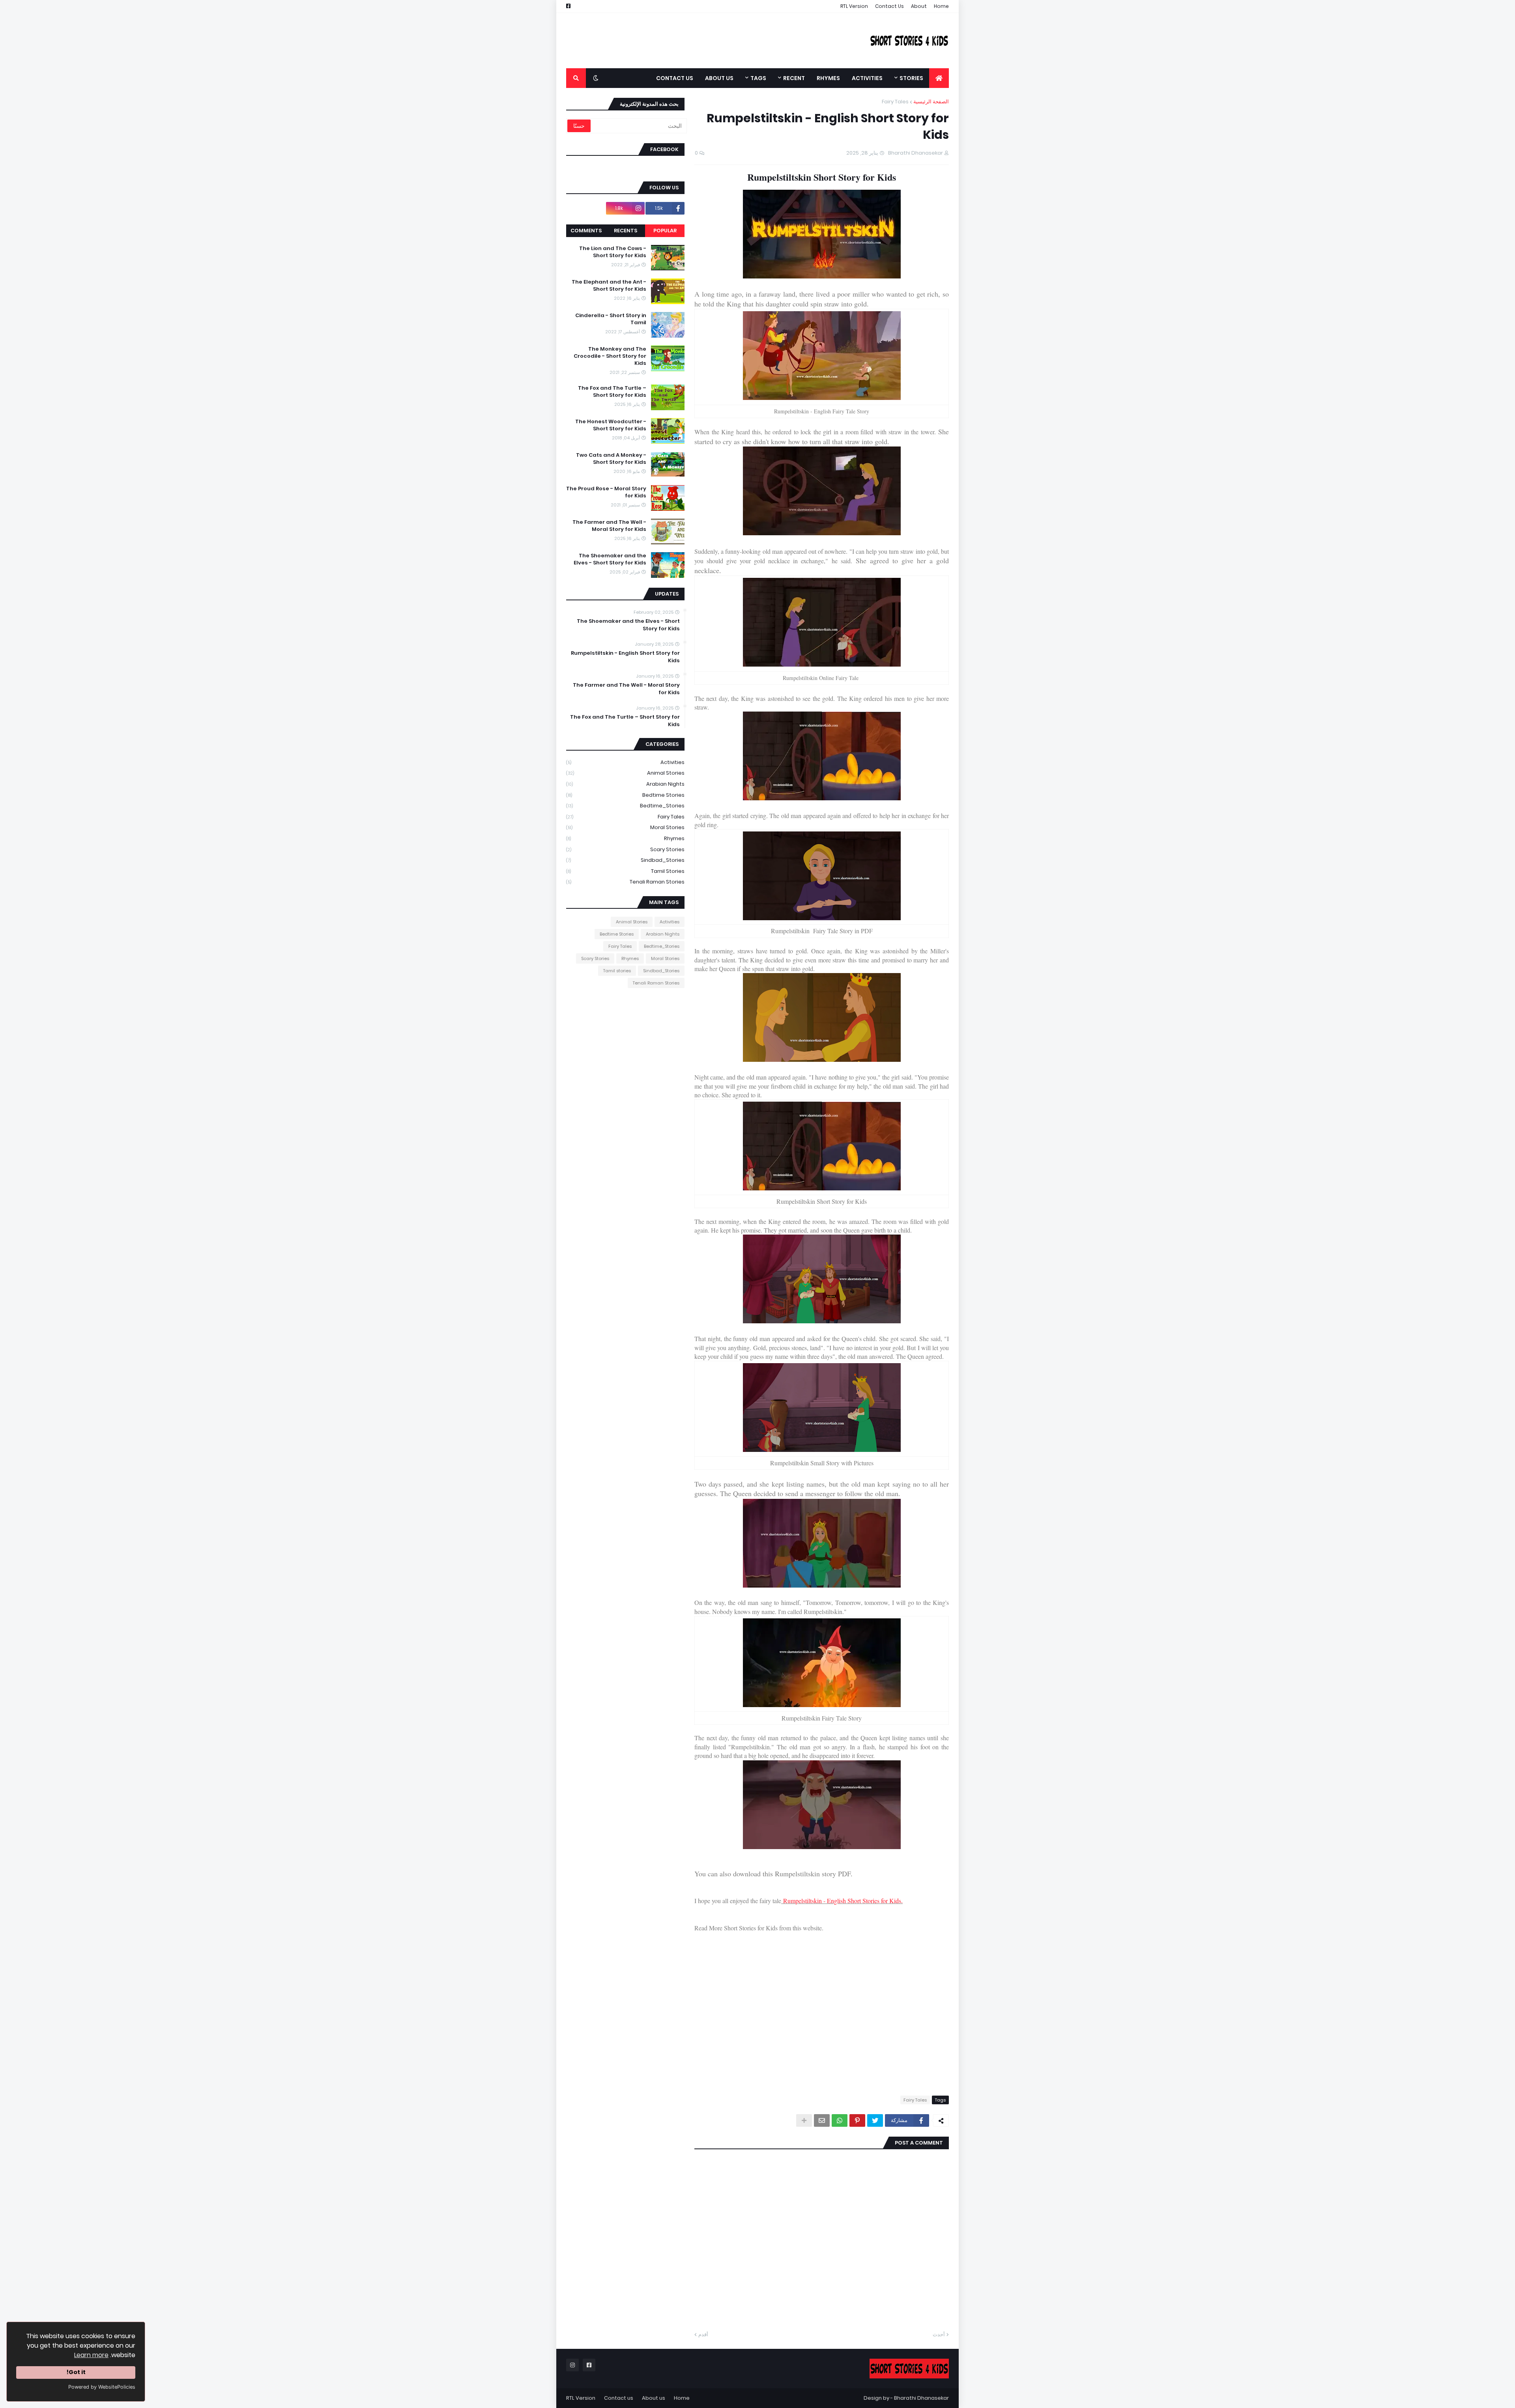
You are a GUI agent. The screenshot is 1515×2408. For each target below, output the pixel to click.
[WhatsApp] (840, 2120)
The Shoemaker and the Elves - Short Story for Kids (610, 559)
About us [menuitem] (719, 78)
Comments (586, 231)
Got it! (76, 2372)
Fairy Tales (895, 102)
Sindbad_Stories (625, 860)
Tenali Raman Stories (625, 882)
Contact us (619, 2398)
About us (654, 2398)
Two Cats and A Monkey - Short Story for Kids (611, 459)
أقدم (703, 2334)
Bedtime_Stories (625, 806)
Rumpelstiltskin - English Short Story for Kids (625, 657)
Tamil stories (625, 871)
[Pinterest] (857, 2120)
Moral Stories (625, 827)
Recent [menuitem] (794, 78)
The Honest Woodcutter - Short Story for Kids (611, 425)
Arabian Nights (625, 784)
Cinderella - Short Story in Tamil (611, 319)
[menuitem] (939, 78)
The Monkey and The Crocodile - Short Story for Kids (610, 356)
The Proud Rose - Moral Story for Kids (606, 492)
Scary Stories (625, 849)
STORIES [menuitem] (911, 78)
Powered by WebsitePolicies (102, 2387)
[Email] (822, 2120)
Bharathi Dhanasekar (921, 2398)
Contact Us (889, 6)
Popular (665, 231)
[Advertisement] (710, 41)
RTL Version (854, 6)
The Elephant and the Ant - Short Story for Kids (609, 286)
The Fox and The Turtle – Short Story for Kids (612, 392)
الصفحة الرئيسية (931, 102)
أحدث (939, 2334)
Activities (625, 762)
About (919, 6)
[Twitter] (875, 2120)
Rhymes (625, 838)
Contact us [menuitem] (675, 78)
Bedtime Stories (625, 795)
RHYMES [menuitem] (828, 78)
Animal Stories (625, 773)
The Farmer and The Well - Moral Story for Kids (609, 526)
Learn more (91, 2355)
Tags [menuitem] (758, 78)
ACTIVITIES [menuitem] (867, 78)
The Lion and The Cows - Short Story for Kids (613, 252)
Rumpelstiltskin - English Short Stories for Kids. (843, 1901)
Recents (626, 231)
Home (941, 6)
